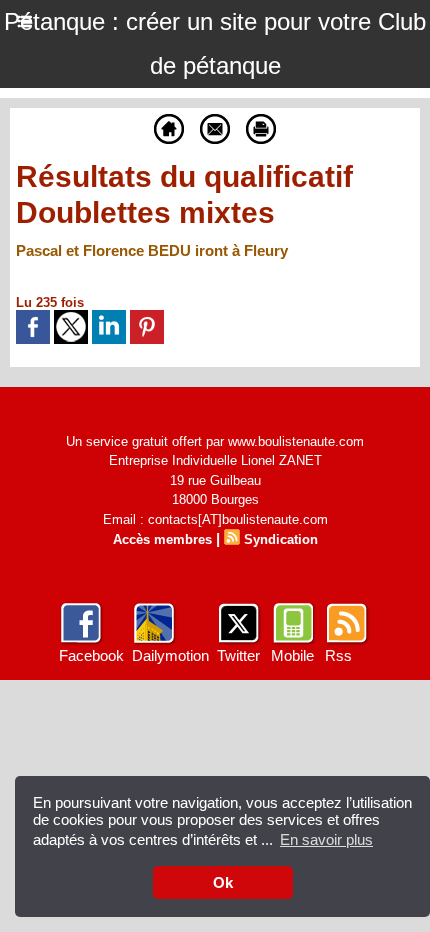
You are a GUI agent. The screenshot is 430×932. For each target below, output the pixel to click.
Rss (338, 655)
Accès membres (162, 539)
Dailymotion (170, 655)
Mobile (292, 655)
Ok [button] (223, 882)
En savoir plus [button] (326, 839)
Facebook (91, 655)
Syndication (281, 539)
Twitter (238, 655)
